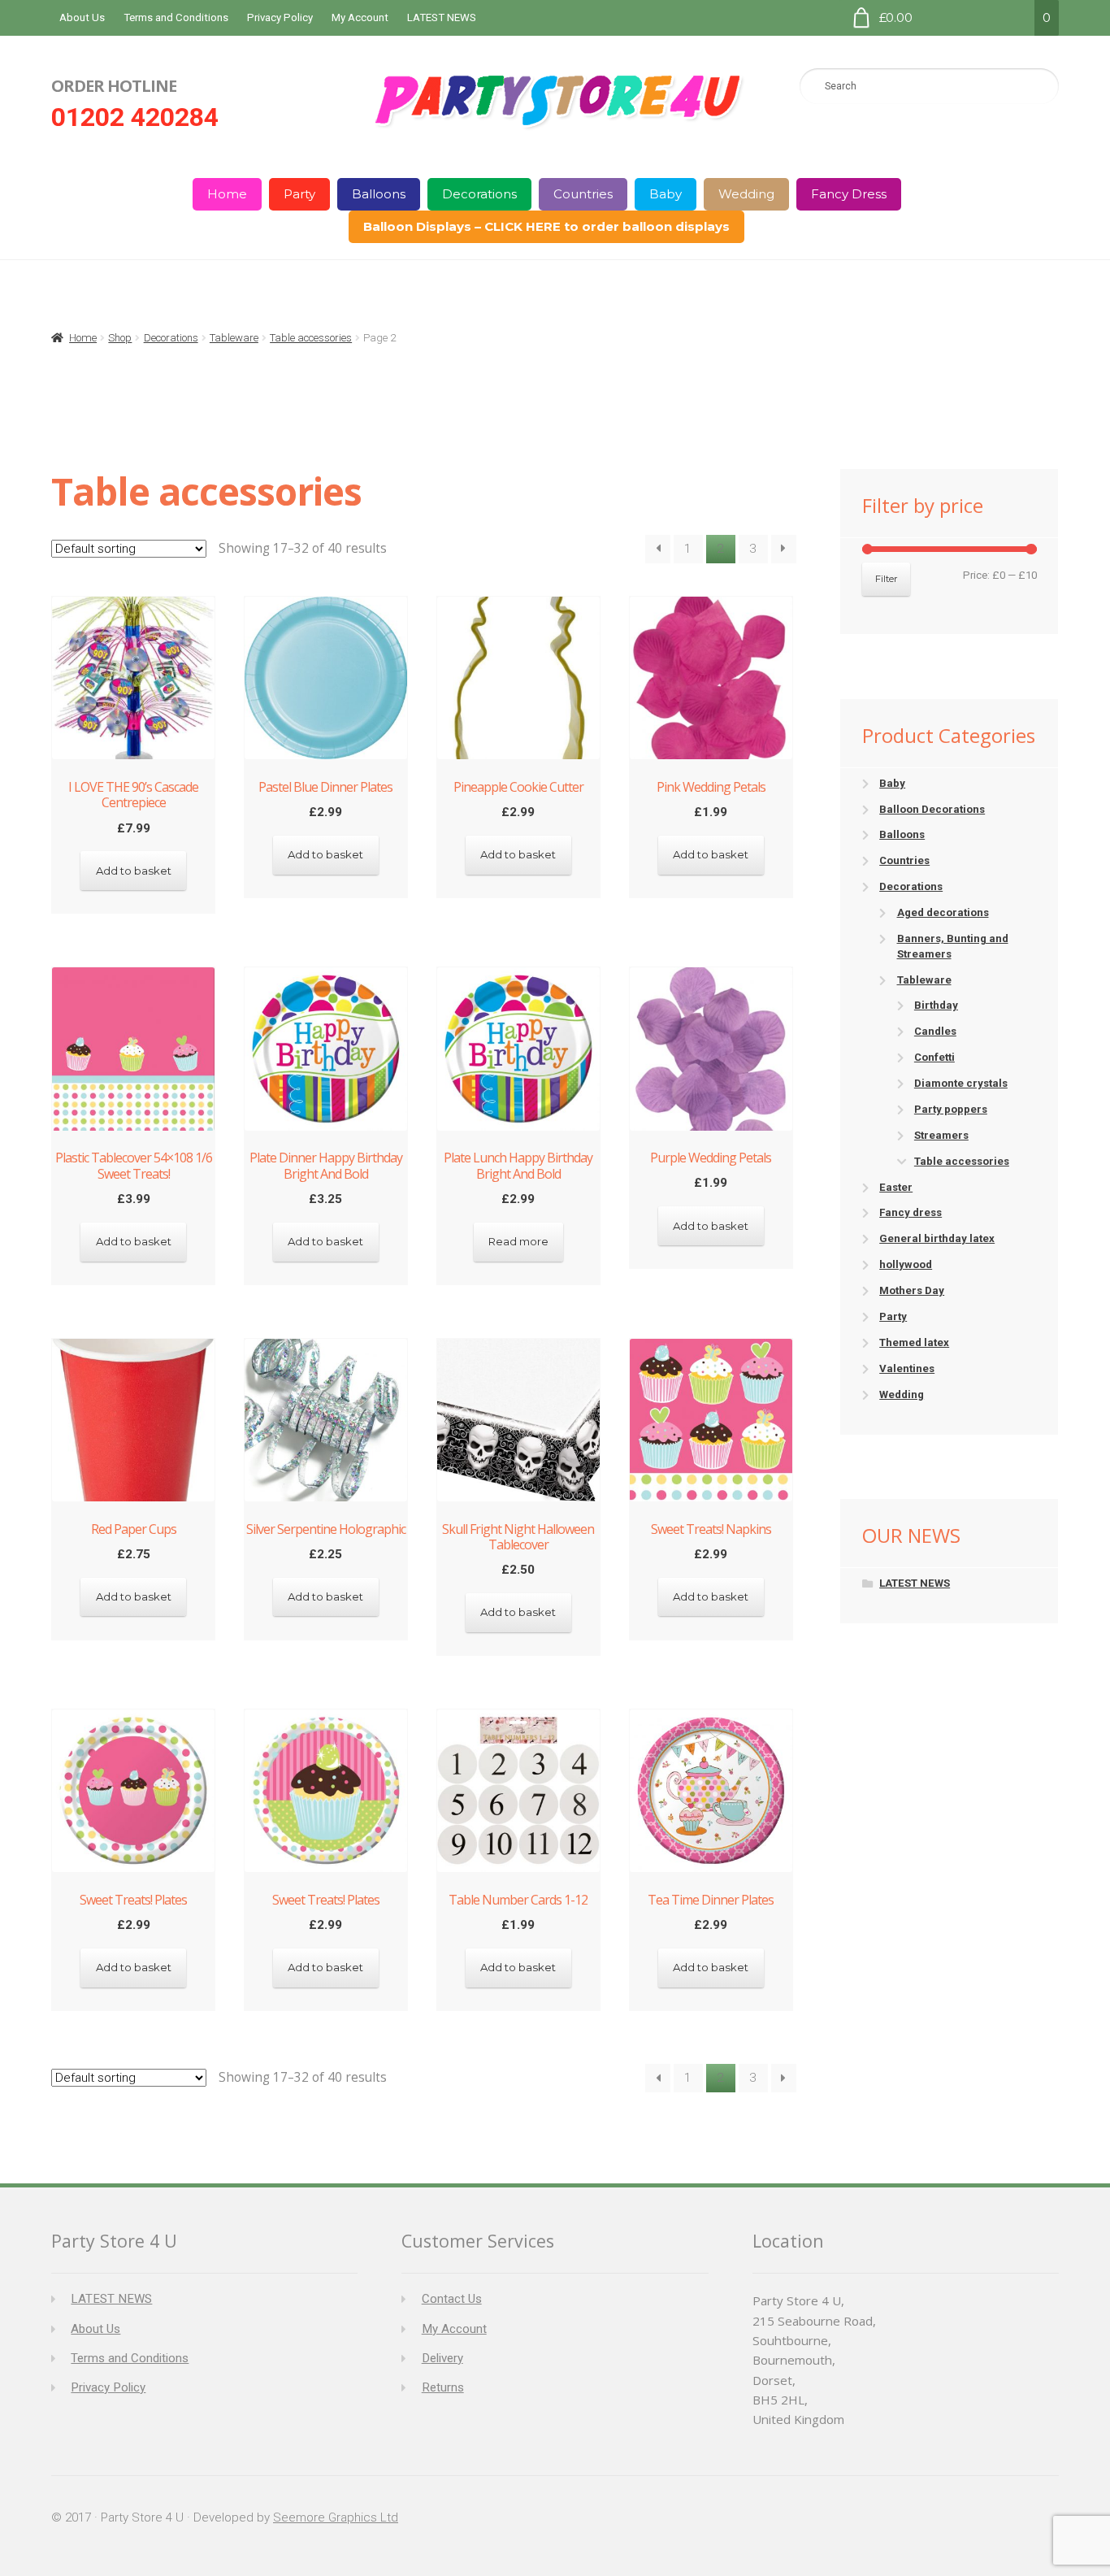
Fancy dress (911, 1212)
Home (227, 194)
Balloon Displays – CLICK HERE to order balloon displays (546, 226)
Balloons (379, 194)
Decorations (479, 194)
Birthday (936, 1005)
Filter (887, 579)
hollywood (906, 1264)
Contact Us (452, 2299)
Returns (443, 2387)
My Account (360, 17)
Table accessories (311, 338)
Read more (518, 1241)
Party (299, 194)
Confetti (934, 1057)
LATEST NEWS (442, 17)
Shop (120, 338)
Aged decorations (943, 912)
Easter (896, 1187)
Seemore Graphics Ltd (336, 2517)
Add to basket (134, 871)
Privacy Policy (280, 17)
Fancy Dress (849, 194)
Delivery (442, 2358)
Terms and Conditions (176, 17)
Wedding (746, 194)
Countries (583, 194)
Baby (666, 194)
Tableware (234, 338)
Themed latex (914, 1342)
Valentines (907, 1368)
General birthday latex (937, 1238)
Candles (935, 1031)
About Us (82, 17)
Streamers (941, 1135)
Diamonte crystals (961, 1083)
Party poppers (951, 1109)
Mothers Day (912, 1290)
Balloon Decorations (932, 809)
